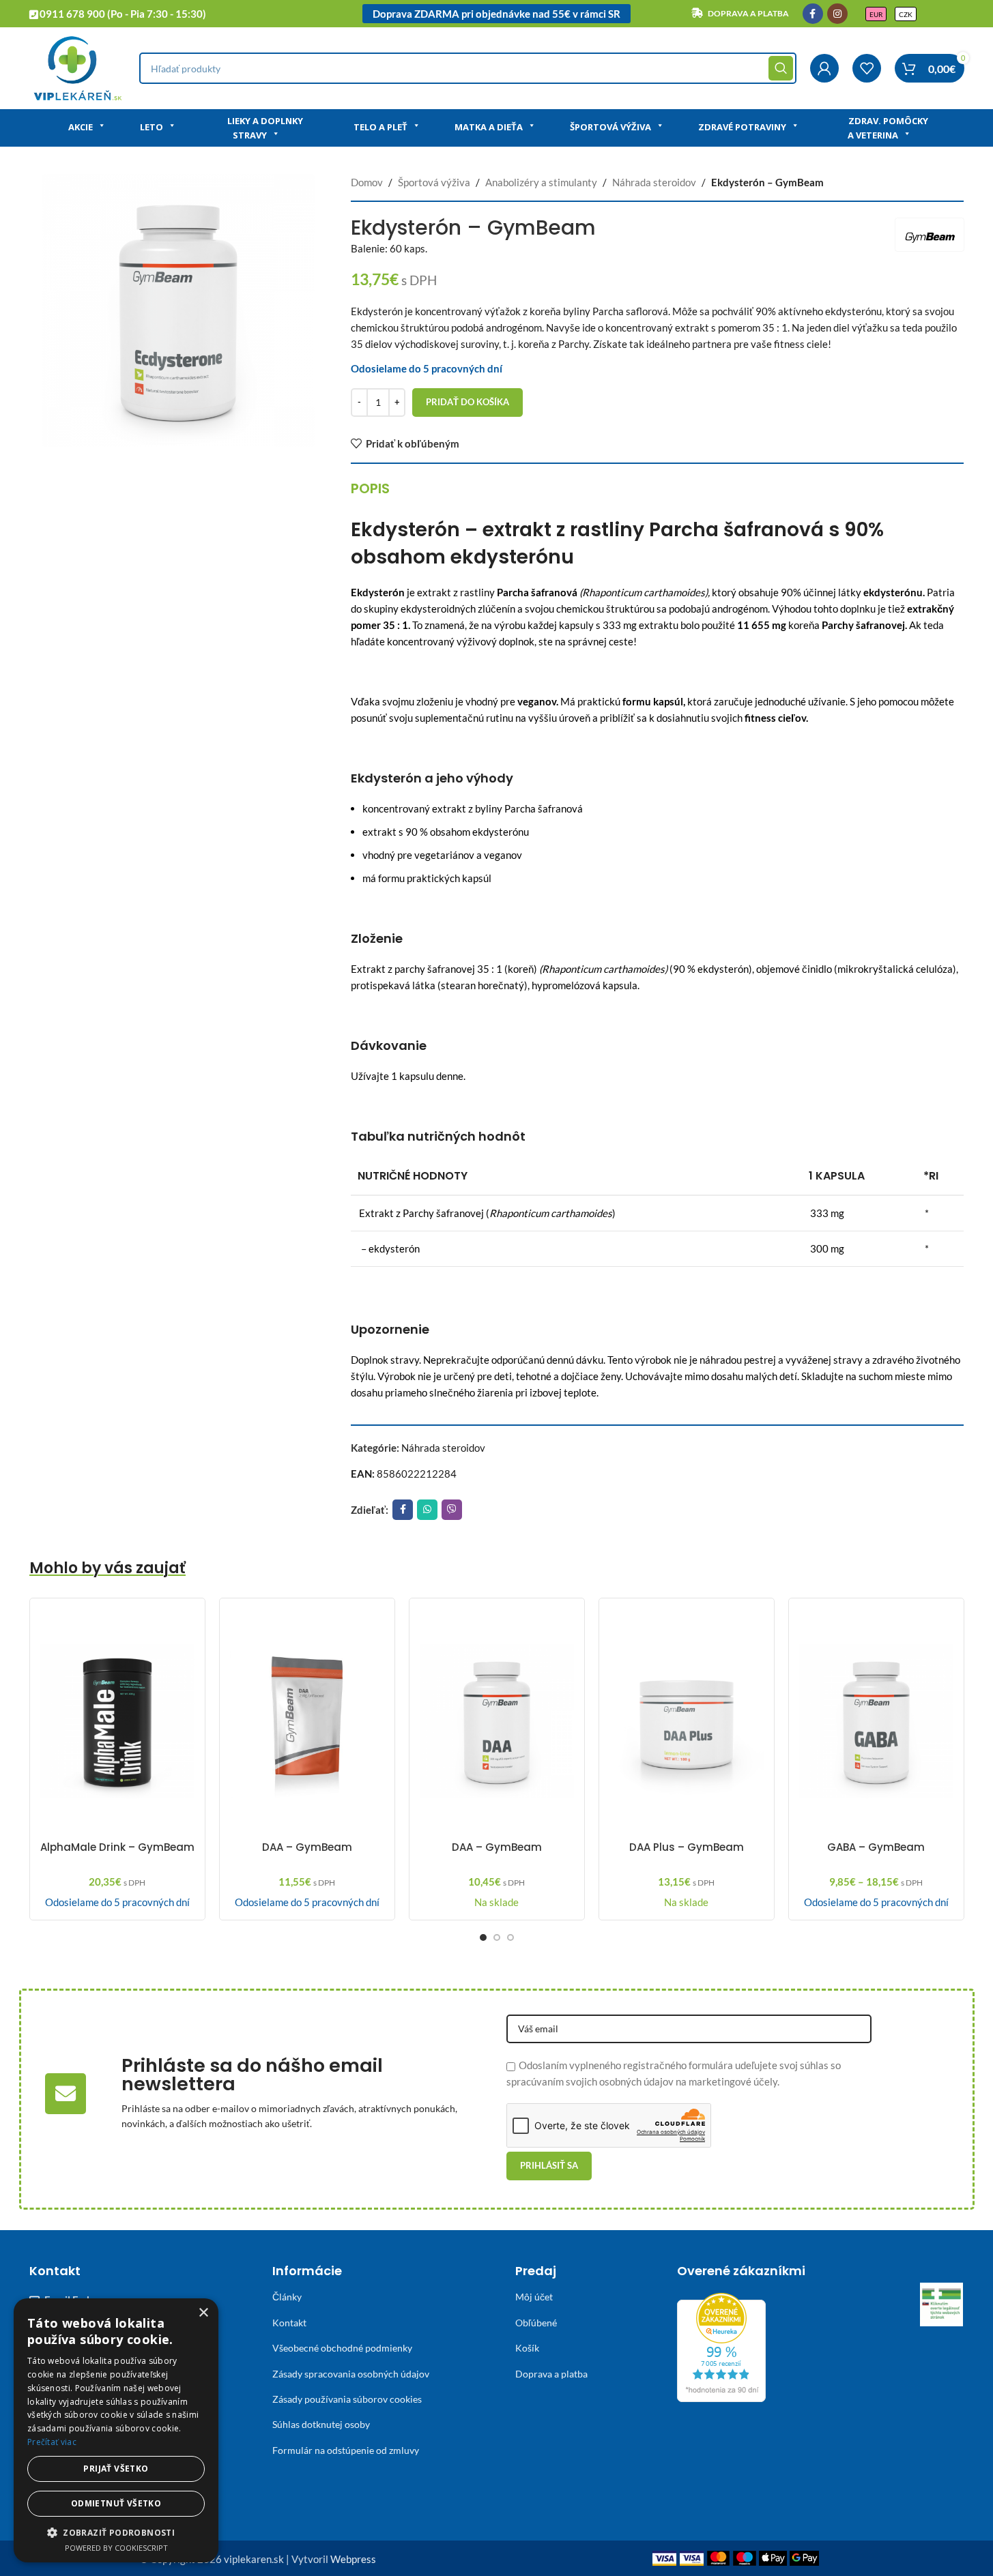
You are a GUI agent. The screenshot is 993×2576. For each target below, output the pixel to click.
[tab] (370, 488)
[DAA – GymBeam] (307, 1721)
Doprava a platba (551, 2374)
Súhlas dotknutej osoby (321, 2424)
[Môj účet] (824, 68)
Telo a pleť (380, 127)
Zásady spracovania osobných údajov (351, 2374)
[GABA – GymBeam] (876, 1721)
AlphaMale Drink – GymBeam (117, 1847)
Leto (152, 127)
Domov (367, 182)
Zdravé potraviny (742, 127)
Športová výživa (610, 127)
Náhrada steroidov (654, 182)
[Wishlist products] (867, 68)
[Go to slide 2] (497, 1937)
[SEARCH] (781, 68)
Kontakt (289, 2323)
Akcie (81, 127)
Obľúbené (536, 2323)
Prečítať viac (52, 2442)
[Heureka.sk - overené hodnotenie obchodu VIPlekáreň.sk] (721, 2346)
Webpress (353, 2559)
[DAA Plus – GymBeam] (687, 1721)
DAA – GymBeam (307, 1847)
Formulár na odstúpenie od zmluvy (346, 2450)
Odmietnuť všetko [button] (116, 2503)
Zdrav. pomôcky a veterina (888, 128)
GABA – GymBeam (876, 1847)
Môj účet (534, 2297)
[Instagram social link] (837, 14)
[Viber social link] (452, 1510)
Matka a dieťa (489, 127)
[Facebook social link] (813, 14)
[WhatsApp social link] (427, 1510)
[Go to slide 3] (510, 1937)
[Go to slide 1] (483, 1937)
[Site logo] (77, 67)
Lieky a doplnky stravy (265, 128)
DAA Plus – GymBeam (687, 1847)
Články (287, 2297)
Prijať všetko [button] (116, 2469)
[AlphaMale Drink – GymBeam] (117, 1721)
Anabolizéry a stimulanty (541, 182)
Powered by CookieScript (116, 2548)
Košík (527, 2348)
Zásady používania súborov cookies (347, 2399)
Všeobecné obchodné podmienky (342, 2348)
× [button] (203, 2313)
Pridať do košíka (467, 402)
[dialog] (116, 2430)
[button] (116, 2532)
